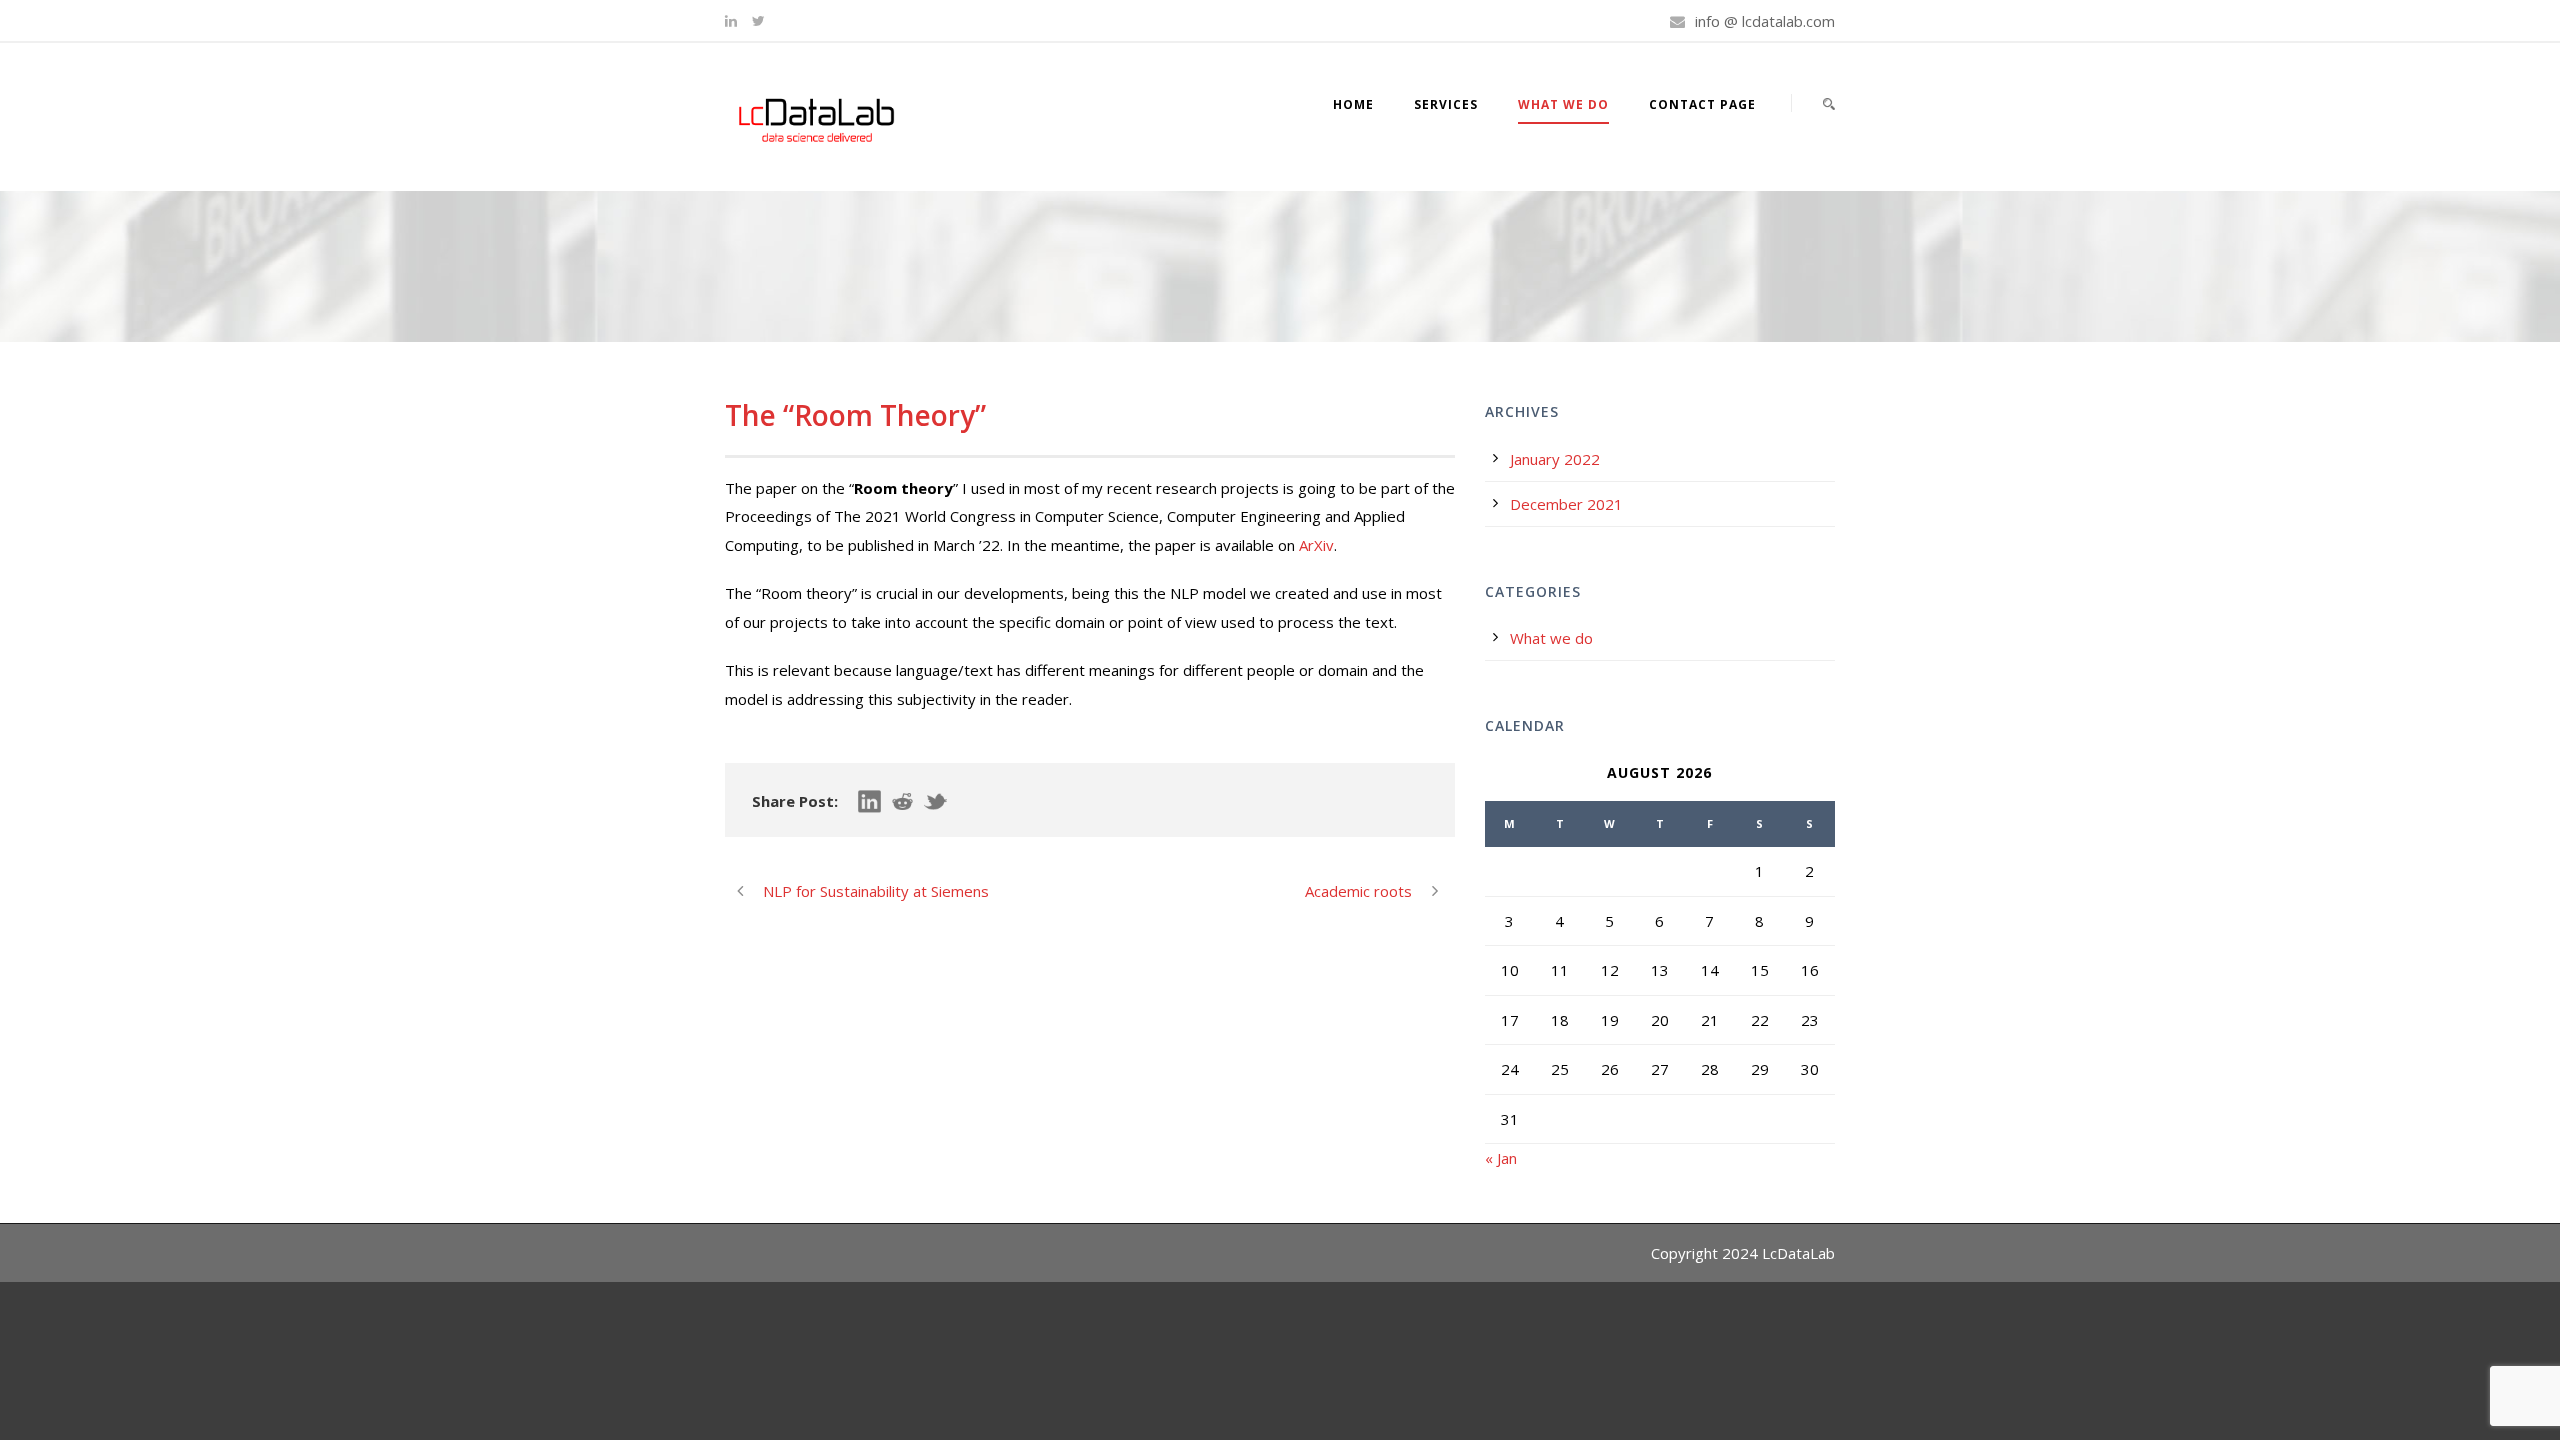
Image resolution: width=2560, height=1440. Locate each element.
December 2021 (1566, 504)
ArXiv (1316, 545)
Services (1446, 104)
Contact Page (1702, 104)
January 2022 (1555, 459)
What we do (1563, 104)
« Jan (1501, 1158)
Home (1353, 104)
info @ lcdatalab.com (1765, 21)
